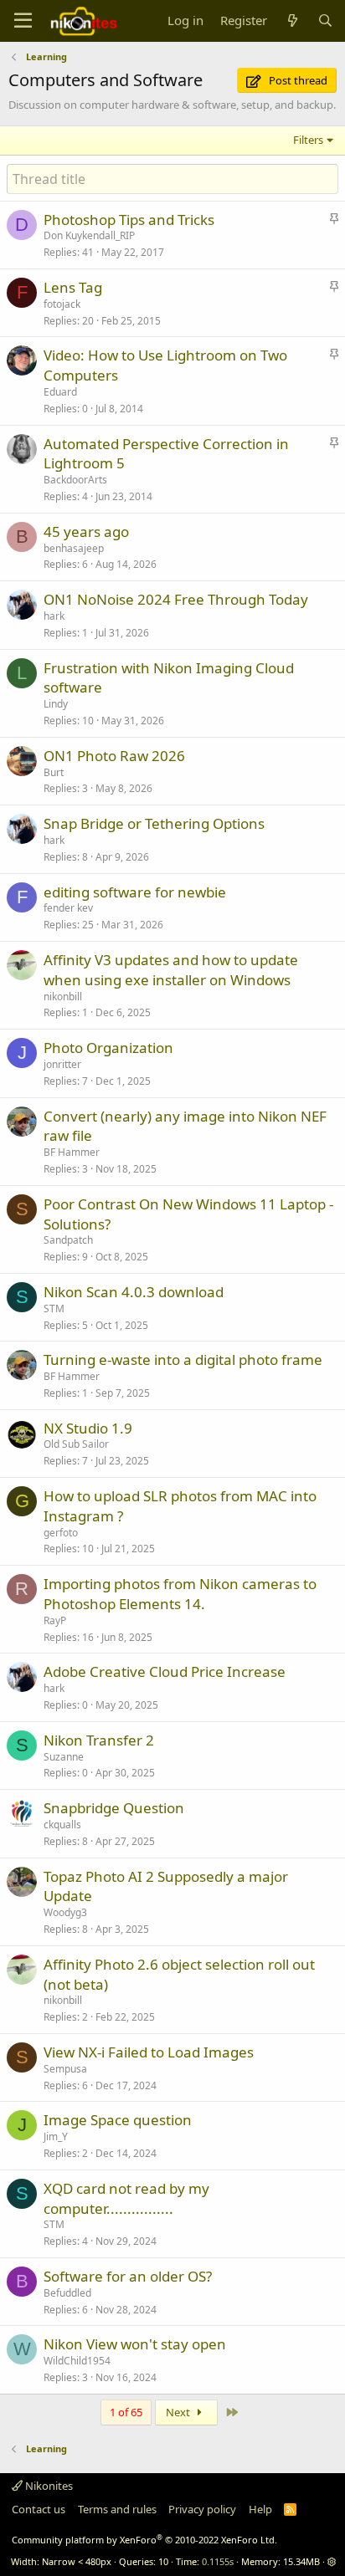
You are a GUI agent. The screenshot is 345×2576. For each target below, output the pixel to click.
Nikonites (48, 2486)
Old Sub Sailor (76, 1444)
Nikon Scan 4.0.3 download (134, 1292)
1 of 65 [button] (126, 2412)
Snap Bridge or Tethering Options (154, 823)
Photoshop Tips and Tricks (129, 220)
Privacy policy (202, 2509)
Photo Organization (108, 1048)
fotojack (62, 304)
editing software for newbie (135, 892)
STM (54, 1308)
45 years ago (86, 532)
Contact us (39, 2509)
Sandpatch (68, 1240)
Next (179, 2412)
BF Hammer (72, 1152)
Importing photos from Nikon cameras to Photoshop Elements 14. (180, 1594)
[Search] (325, 20)
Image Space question (118, 2120)
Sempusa (65, 2069)
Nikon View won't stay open (135, 2344)
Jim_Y (56, 2136)
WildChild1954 (77, 2361)
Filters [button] (308, 140)
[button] (332, 2561)
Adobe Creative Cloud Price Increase (165, 1671)
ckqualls (62, 1825)
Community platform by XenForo (144, 2540)
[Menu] (23, 21)
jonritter (62, 1064)
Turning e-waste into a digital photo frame (183, 1360)
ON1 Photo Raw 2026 (114, 756)
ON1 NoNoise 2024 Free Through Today (176, 599)
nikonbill (63, 997)
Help (260, 2509)
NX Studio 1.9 (88, 1428)
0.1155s (218, 2561)
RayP (55, 1620)
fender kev (68, 908)
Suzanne (64, 1757)
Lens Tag (73, 287)
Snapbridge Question (114, 1808)
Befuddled (67, 2293)
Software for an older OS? (128, 2276)
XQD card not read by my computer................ (126, 2198)
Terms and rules (117, 2509)
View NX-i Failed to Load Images (149, 2052)
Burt (54, 772)
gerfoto (61, 1533)
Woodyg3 (65, 1912)
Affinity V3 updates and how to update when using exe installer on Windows (171, 970)
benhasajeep (74, 548)
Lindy (56, 704)
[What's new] (292, 20)
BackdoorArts (75, 480)
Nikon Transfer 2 (99, 1740)
